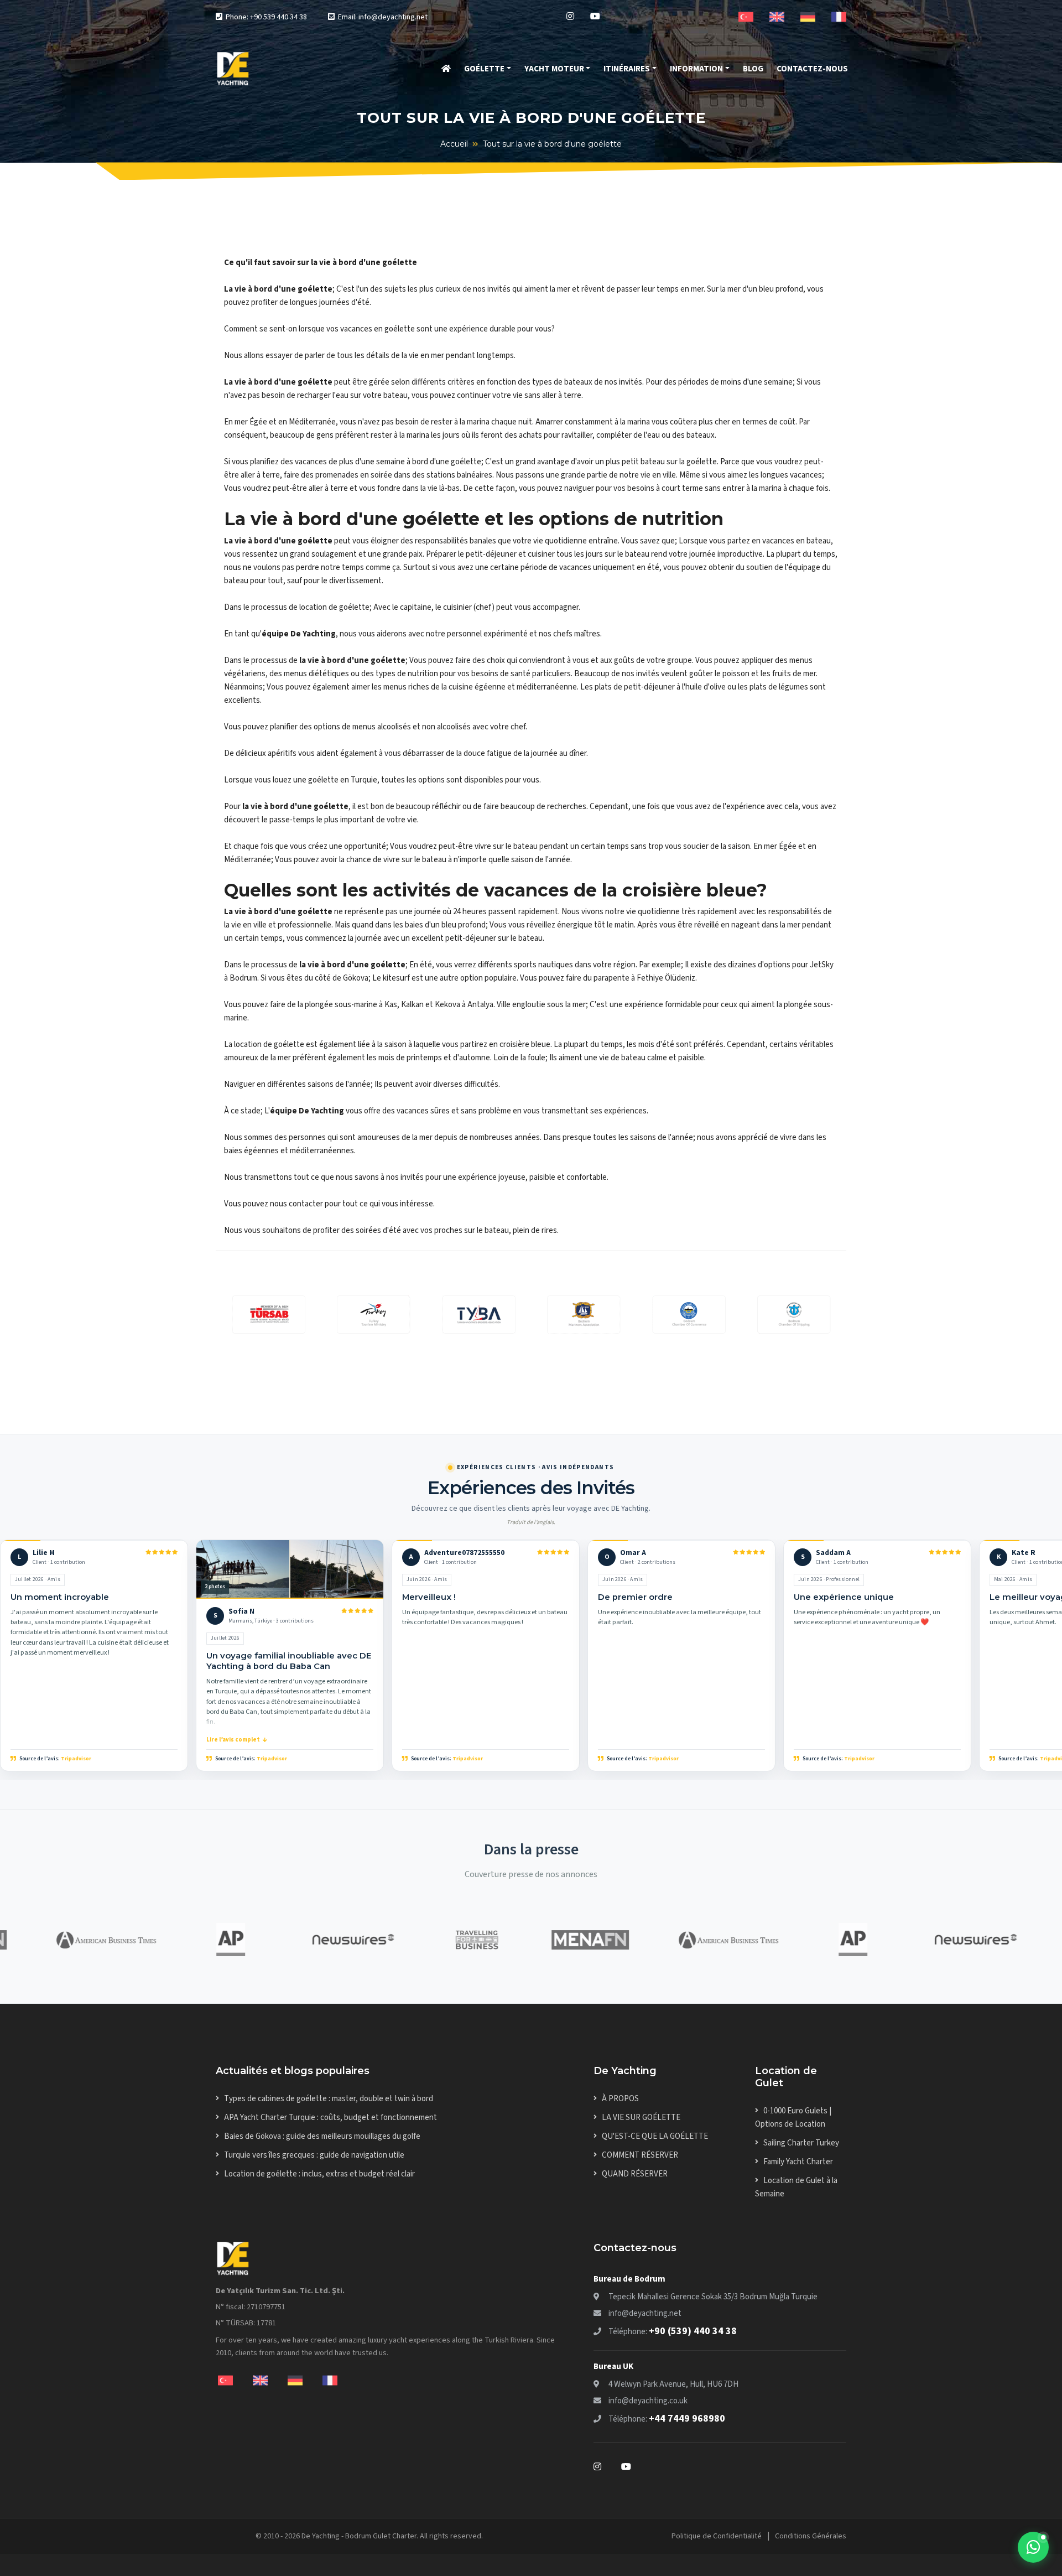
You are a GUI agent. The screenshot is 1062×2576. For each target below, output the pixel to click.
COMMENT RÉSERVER (640, 2155)
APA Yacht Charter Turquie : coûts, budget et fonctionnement (330, 2118)
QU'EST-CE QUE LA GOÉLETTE (655, 2136)
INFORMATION (696, 69)
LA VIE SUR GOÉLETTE (641, 2118)
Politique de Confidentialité (717, 2536)
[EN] (777, 16)
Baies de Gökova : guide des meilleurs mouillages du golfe (322, 2136)
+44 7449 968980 (687, 2419)
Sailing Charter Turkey (801, 2143)
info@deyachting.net (645, 2313)
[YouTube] (595, 17)
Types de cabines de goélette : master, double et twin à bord (329, 2099)
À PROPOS (620, 2099)
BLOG (753, 69)
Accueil (454, 144)
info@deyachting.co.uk (648, 2401)
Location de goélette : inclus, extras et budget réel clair (319, 2174)
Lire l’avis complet (233, 1740)
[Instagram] (570, 17)
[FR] (839, 16)
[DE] (808, 16)
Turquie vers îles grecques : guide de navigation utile (314, 2155)
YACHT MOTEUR (554, 69)
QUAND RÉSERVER (635, 2174)
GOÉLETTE (484, 69)
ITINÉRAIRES (627, 69)
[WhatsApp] (1033, 2547)
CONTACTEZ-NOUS (812, 69)
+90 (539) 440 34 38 (693, 2331)
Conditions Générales (811, 2536)
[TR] (746, 16)
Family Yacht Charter (798, 2162)
